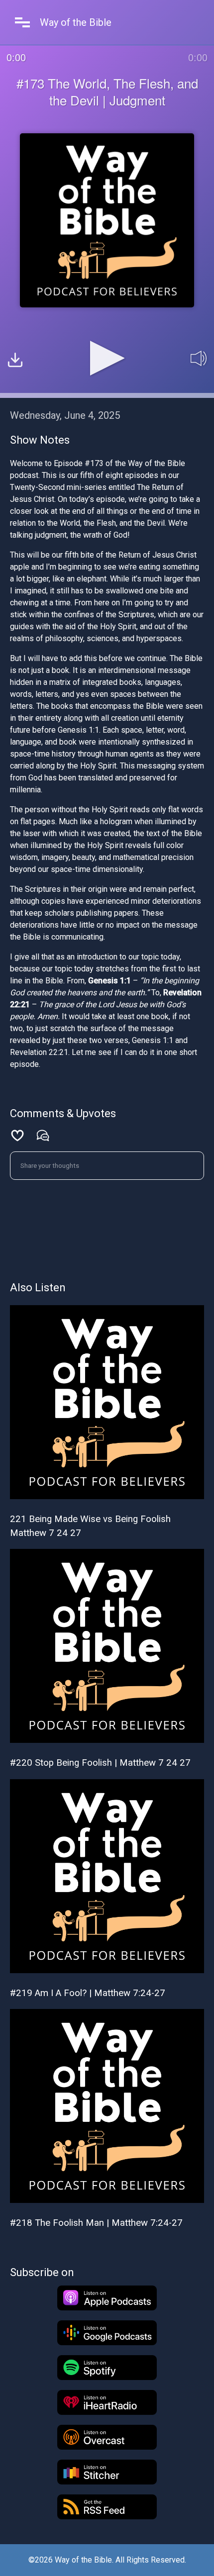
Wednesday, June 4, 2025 (65, 415)
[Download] (15, 361)
